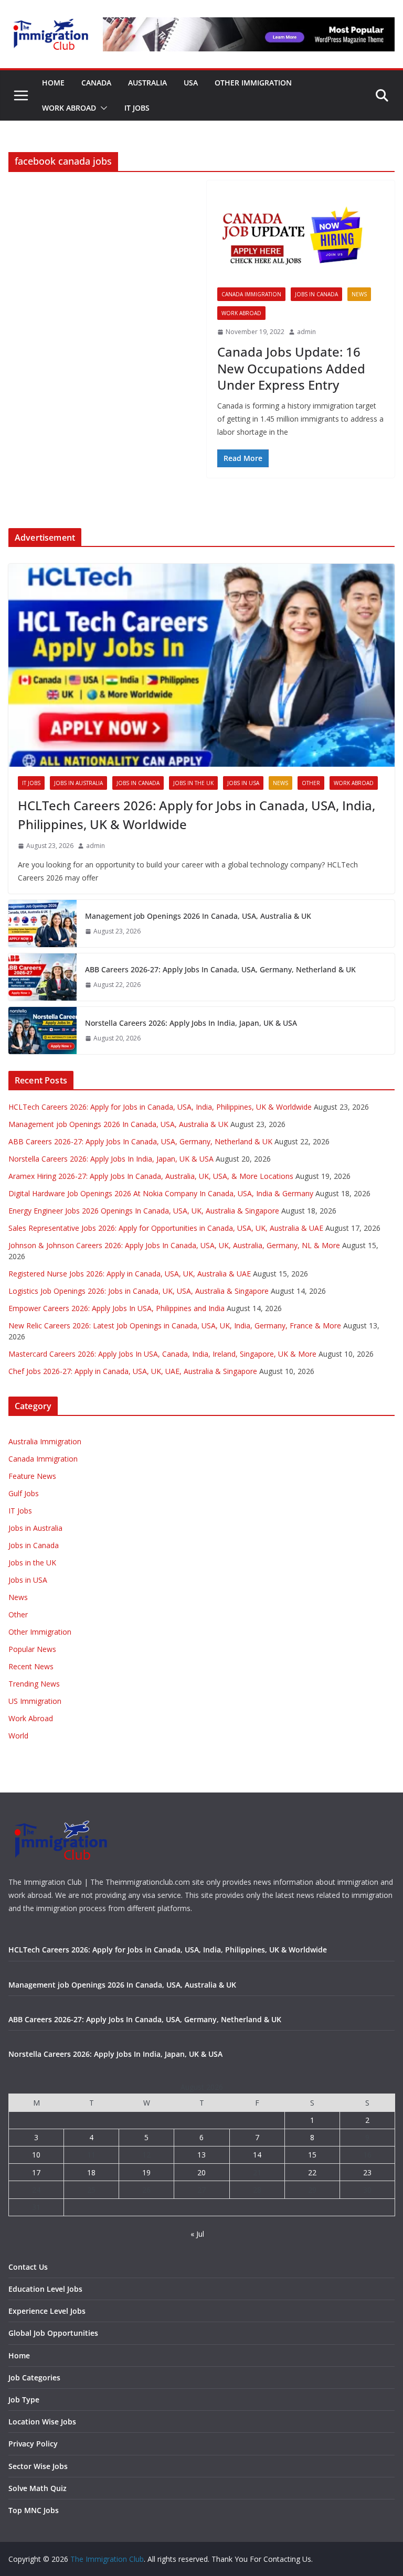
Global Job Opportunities (53, 2333)
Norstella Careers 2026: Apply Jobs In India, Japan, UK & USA (191, 1023)
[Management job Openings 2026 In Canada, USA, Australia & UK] (43, 924)
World (18, 1736)
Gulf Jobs (24, 1493)
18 (91, 2172)
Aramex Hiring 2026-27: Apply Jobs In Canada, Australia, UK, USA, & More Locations (151, 1176)
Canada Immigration (251, 294)
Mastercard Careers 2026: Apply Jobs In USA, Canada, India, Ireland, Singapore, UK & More (162, 1354)
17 (36, 2172)
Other (311, 783)
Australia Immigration (45, 1441)
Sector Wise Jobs (38, 2466)
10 (36, 2155)
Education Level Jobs (45, 2289)
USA (191, 83)
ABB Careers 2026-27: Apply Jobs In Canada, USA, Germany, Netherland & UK (220, 969)
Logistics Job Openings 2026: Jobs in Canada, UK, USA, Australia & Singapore (139, 1291)
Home (53, 83)
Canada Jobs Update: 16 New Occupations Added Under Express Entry (291, 368)
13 (201, 2155)
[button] (102, 108)
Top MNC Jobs (34, 2510)
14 (257, 2155)
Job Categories (34, 2378)
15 (312, 2155)
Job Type (24, 2400)
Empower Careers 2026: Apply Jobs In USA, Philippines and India (116, 1308)
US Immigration (35, 1701)
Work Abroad (69, 108)
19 (146, 2172)
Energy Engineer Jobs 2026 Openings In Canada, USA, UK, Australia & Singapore (144, 1211)
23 (367, 2172)
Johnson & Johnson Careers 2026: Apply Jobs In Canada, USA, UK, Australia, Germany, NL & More (174, 1245)
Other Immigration (253, 83)
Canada (96, 83)
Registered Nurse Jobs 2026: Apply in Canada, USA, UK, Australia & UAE (130, 1274)
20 (201, 2172)
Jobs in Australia (78, 783)
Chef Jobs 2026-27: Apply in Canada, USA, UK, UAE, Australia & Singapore (133, 1371)
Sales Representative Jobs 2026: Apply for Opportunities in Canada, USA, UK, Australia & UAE (166, 1228)
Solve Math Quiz (38, 2488)
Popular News (32, 1649)
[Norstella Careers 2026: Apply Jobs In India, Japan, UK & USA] (43, 1031)
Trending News (34, 1684)
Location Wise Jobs (42, 2422)
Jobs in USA (243, 783)
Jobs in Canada (316, 294)
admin (306, 332)
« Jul (197, 2234)
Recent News (31, 1666)
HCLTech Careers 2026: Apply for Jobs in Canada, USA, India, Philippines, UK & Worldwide (197, 815)
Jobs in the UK (193, 783)
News (359, 294)
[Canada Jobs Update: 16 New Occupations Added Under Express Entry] (301, 239)
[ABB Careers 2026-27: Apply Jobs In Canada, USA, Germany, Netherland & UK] (43, 977)
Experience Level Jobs (47, 2311)
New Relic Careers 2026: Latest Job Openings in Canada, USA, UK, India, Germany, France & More (175, 1325)
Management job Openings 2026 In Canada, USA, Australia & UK (198, 916)
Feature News (32, 1476)
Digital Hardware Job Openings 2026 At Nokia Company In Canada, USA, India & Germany (161, 1193)
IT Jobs (137, 108)
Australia (147, 83)
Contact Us (28, 2267)
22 (312, 2172)
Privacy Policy (33, 2444)
